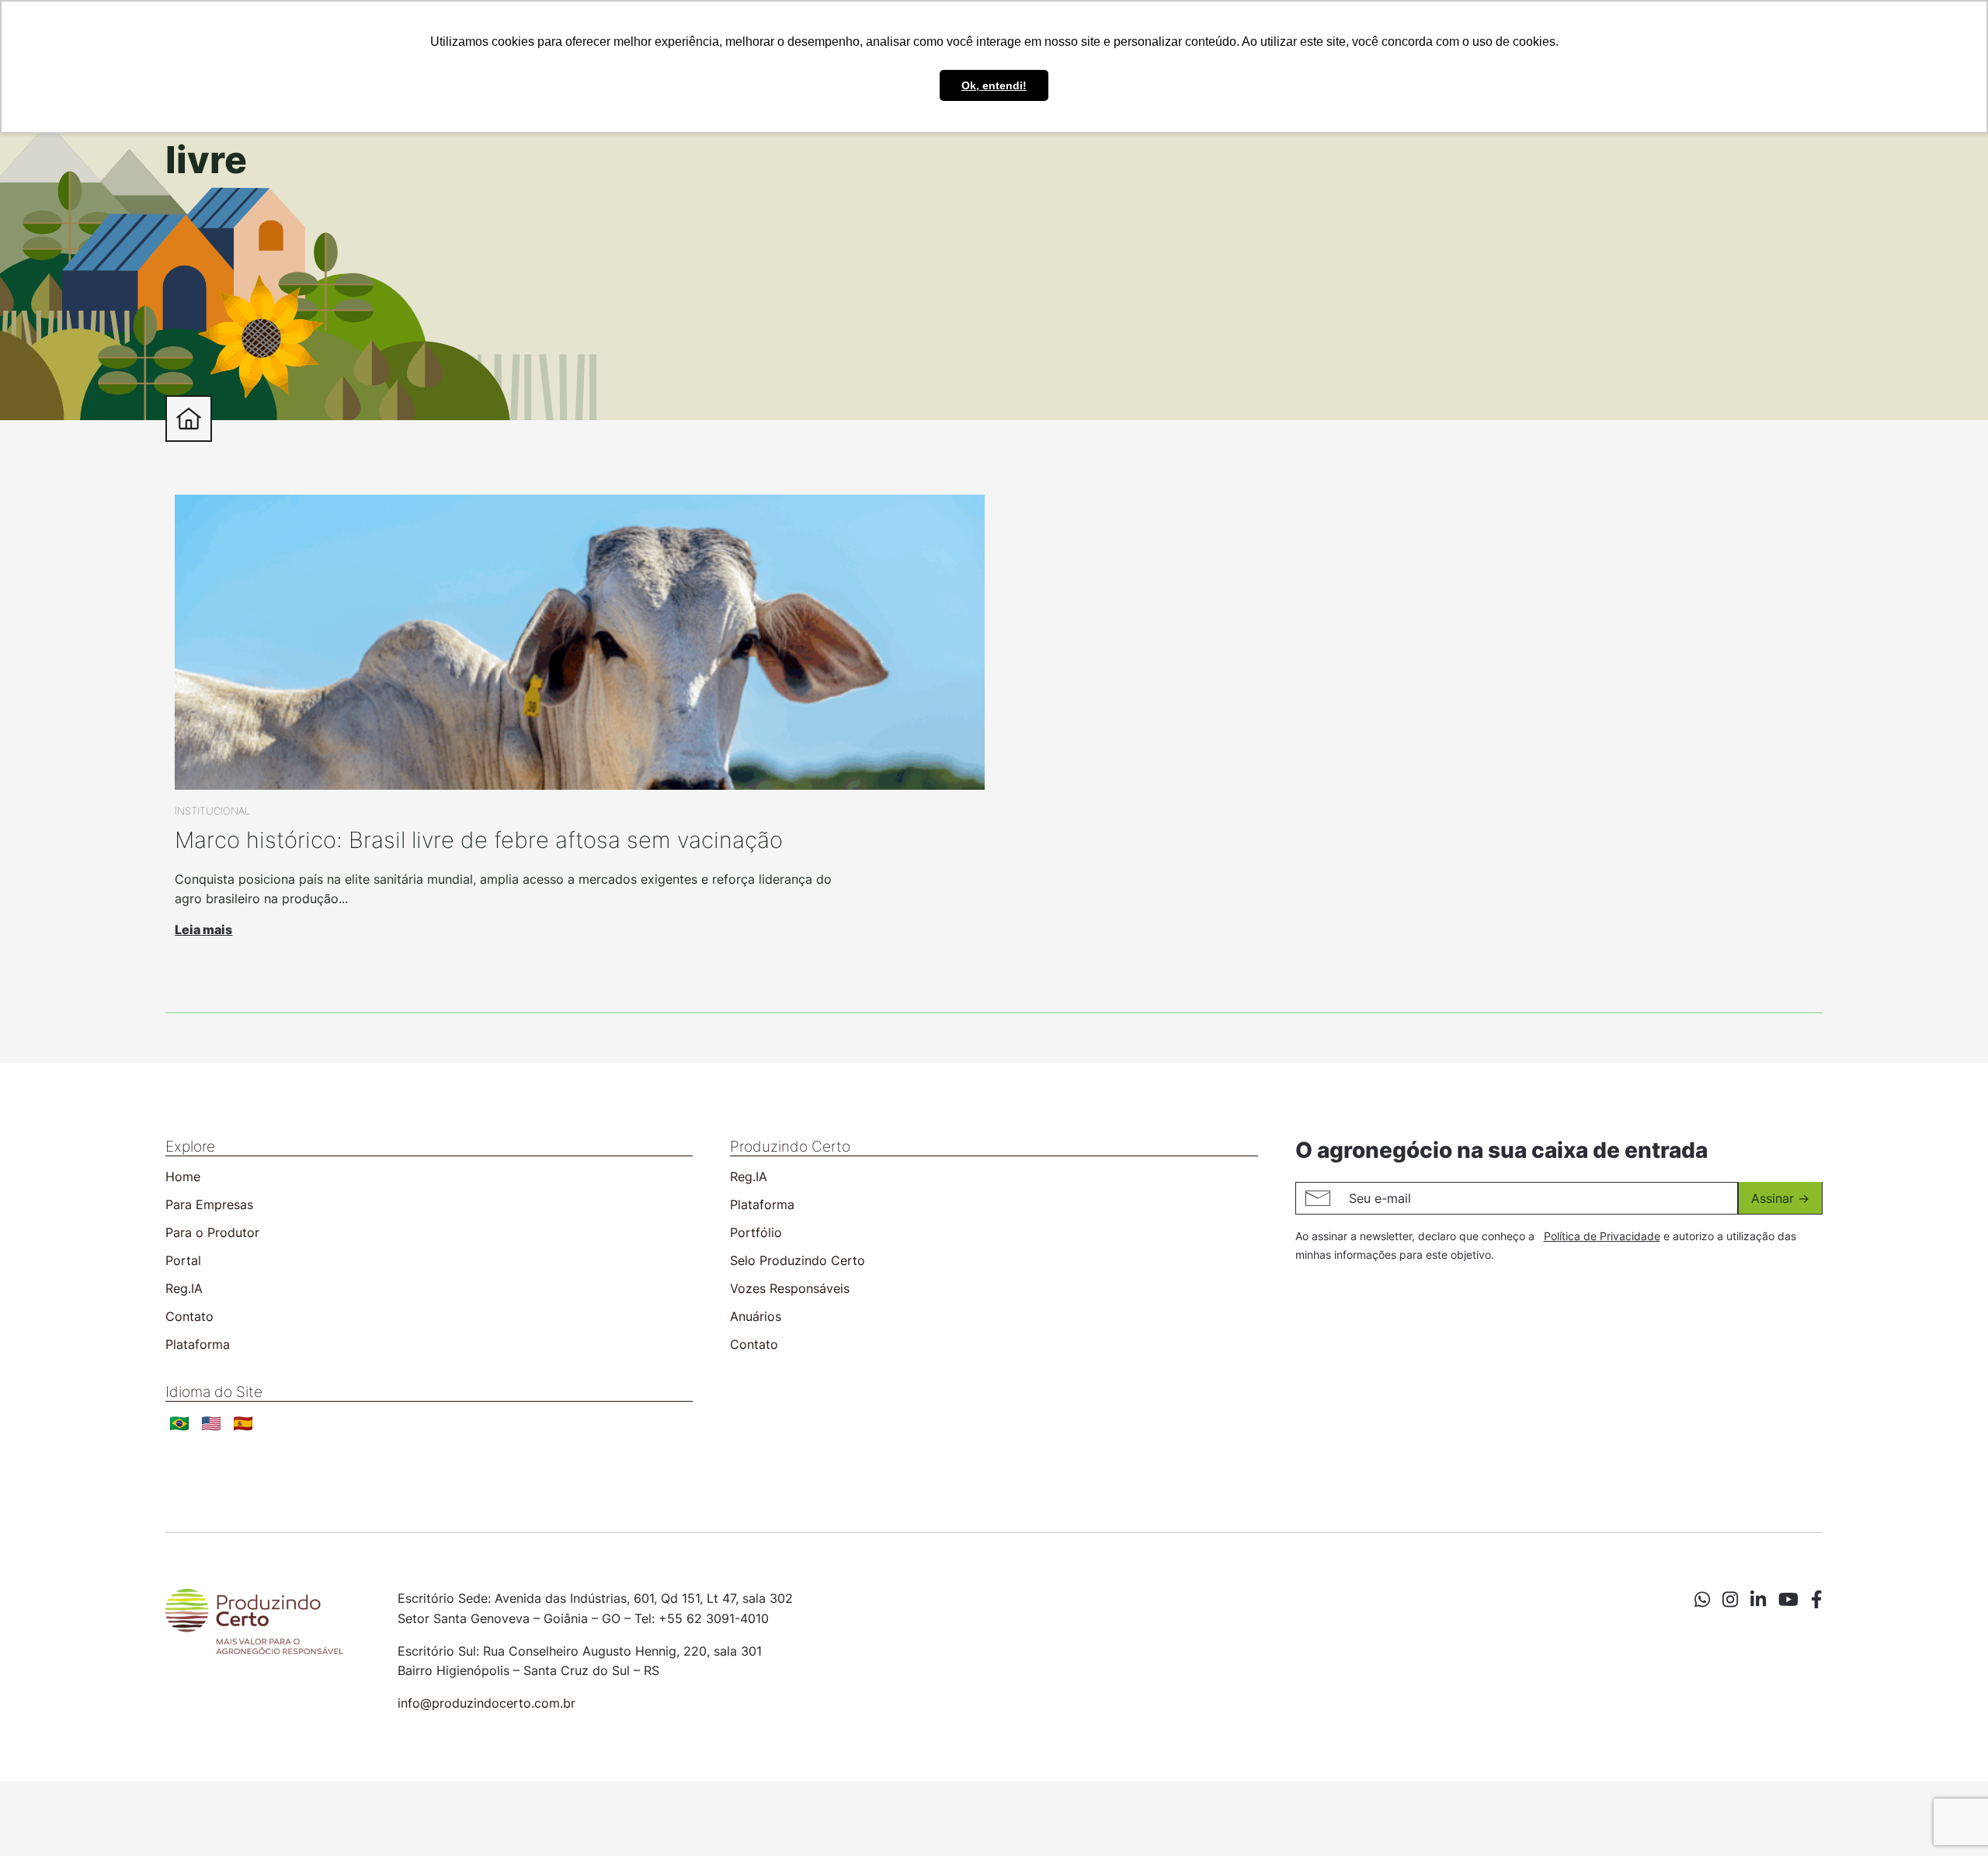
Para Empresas (209, 1204)
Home (183, 1177)
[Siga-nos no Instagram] (1730, 1600)
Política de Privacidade (1602, 1236)
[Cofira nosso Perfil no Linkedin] (1758, 1600)
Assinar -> (1780, 1198)
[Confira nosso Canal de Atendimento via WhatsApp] (1702, 1600)
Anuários (756, 1316)
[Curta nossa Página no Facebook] (1816, 1600)
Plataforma (198, 1344)
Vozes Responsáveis (790, 1288)
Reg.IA (184, 1288)
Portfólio (756, 1232)
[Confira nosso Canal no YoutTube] (1788, 1600)
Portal (183, 1260)
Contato (189, 1316)
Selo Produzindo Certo (798, 1260)
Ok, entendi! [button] (994, 85)
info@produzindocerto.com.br (487, 1703)
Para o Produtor (212, 1232)
